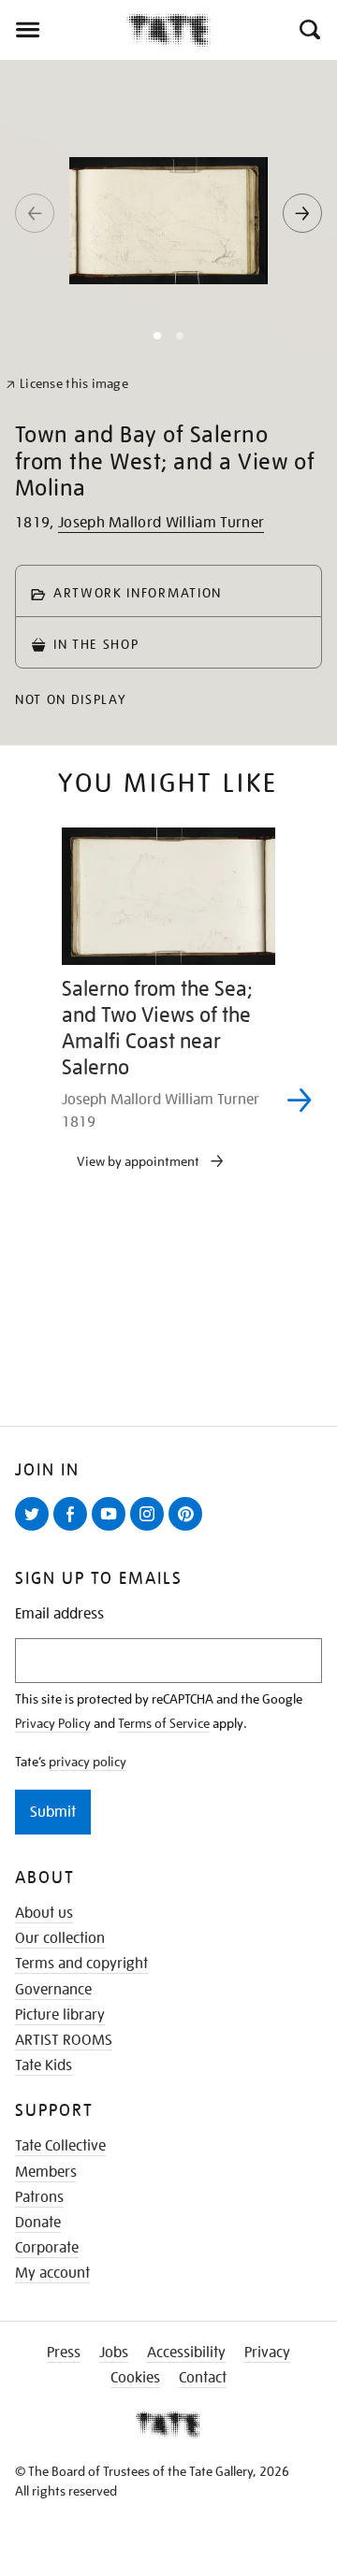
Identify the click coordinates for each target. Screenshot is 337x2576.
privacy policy (88, 1762)
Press (64, 2353)
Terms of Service (164, 1723)
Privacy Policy (53, 1723)
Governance (53, 1990)
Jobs (114, 2353)
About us (44, 1913)
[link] (67, 384)
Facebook (74, 1530)
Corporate (47, 2248)
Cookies (135, 2378)
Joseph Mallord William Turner (161, 523)
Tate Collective (60, 2146)
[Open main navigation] (63, 30)
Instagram (151, 1530)
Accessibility (186, 2353)
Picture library (60, 2015)
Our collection (60, 1938)
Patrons (39, 2197)
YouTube (112, 1530)
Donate (38, 2223)
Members (46, 2172)
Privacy (267, 2353)
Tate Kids (44, 2065)
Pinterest (189, 1530)
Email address (59, 1614)
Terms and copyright (81, 1964)
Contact (203, 2378)
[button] (308, 30)
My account (52, 2273)
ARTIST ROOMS (64, 2040)
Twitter (36, 1530)
